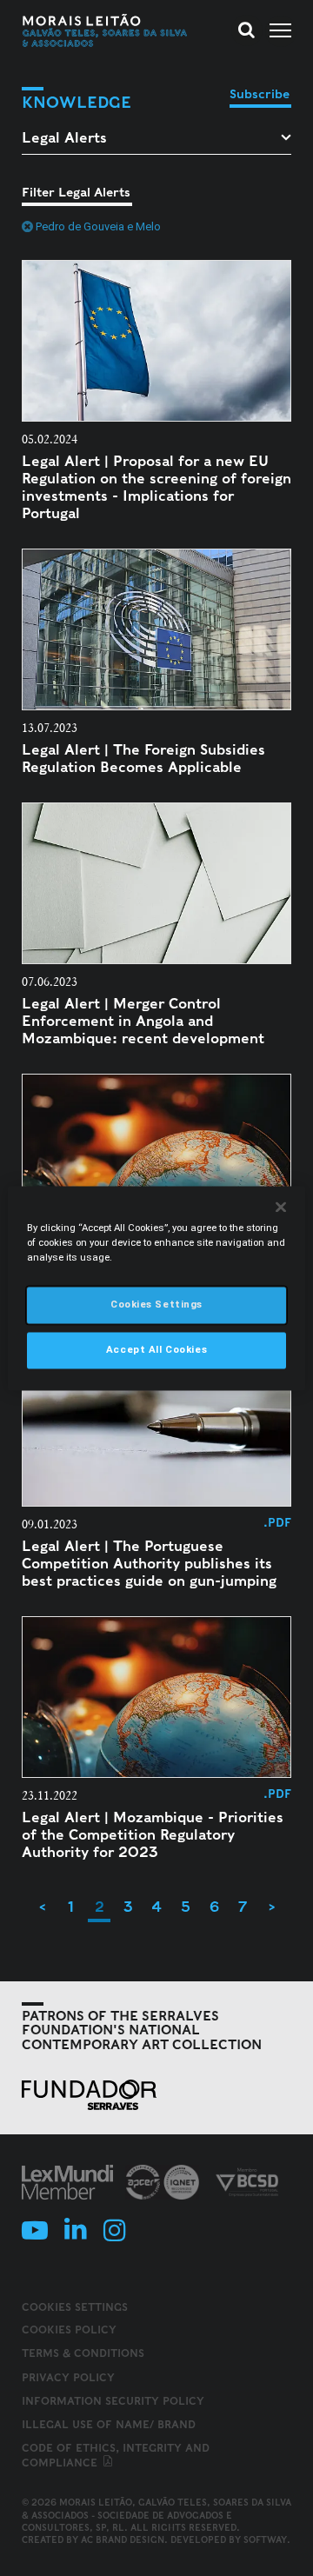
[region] (156, 1288)
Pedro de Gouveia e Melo (98, 226)
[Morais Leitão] (105, 30)
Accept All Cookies (156, 1349)
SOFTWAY (265, 2539)
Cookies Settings (75, 2307)
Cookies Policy (69, 2330)
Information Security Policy (113, 2401)
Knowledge (77, 102)
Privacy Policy (68, 2377)
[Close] (281, 1207)
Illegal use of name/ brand (109, 2424)
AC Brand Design (123, 2539)
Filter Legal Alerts (76, 192)
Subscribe (260, 94)
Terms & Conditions (83, 2353)
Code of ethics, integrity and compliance (116, 2455)
